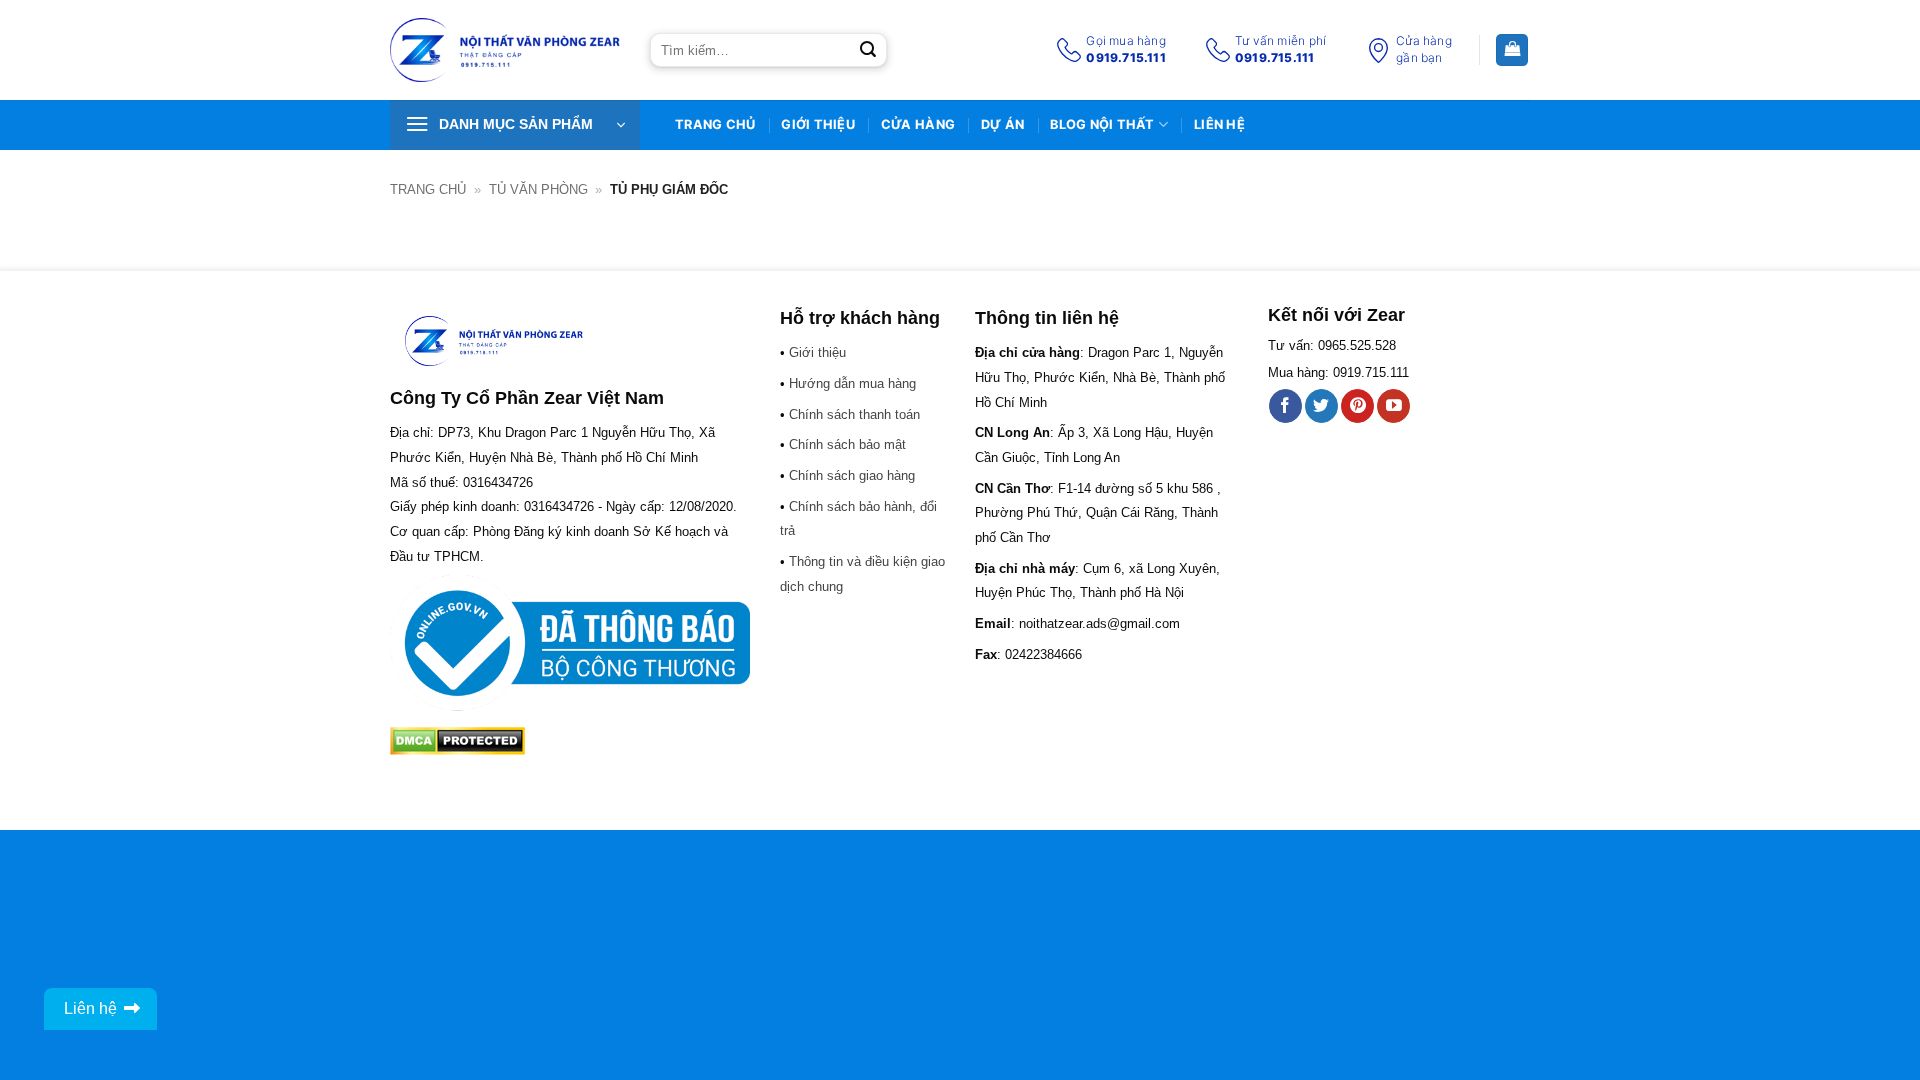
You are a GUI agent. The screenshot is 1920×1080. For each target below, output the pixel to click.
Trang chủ (428, 189)
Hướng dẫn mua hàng (852, 383)
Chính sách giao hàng (852, 475)
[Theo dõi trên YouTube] (1393, 406)
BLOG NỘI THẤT (1102, 124)
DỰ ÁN (1002, 124)
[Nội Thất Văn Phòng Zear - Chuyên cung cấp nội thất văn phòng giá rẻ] (505, 50)
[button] (515, 125)
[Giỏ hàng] (1512, 50)
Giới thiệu (818, 124)
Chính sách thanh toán (854, 414)
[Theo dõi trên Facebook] (1285, 406)
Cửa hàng (918, 124)
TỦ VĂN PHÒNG (538, 189)
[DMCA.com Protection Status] (457, 739)
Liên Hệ (1219, 124)
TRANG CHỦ (715, 124)
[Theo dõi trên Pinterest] (1357, 406)
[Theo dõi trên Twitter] (1321, 406)
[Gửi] (868, 50)
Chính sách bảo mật (847, 444)
